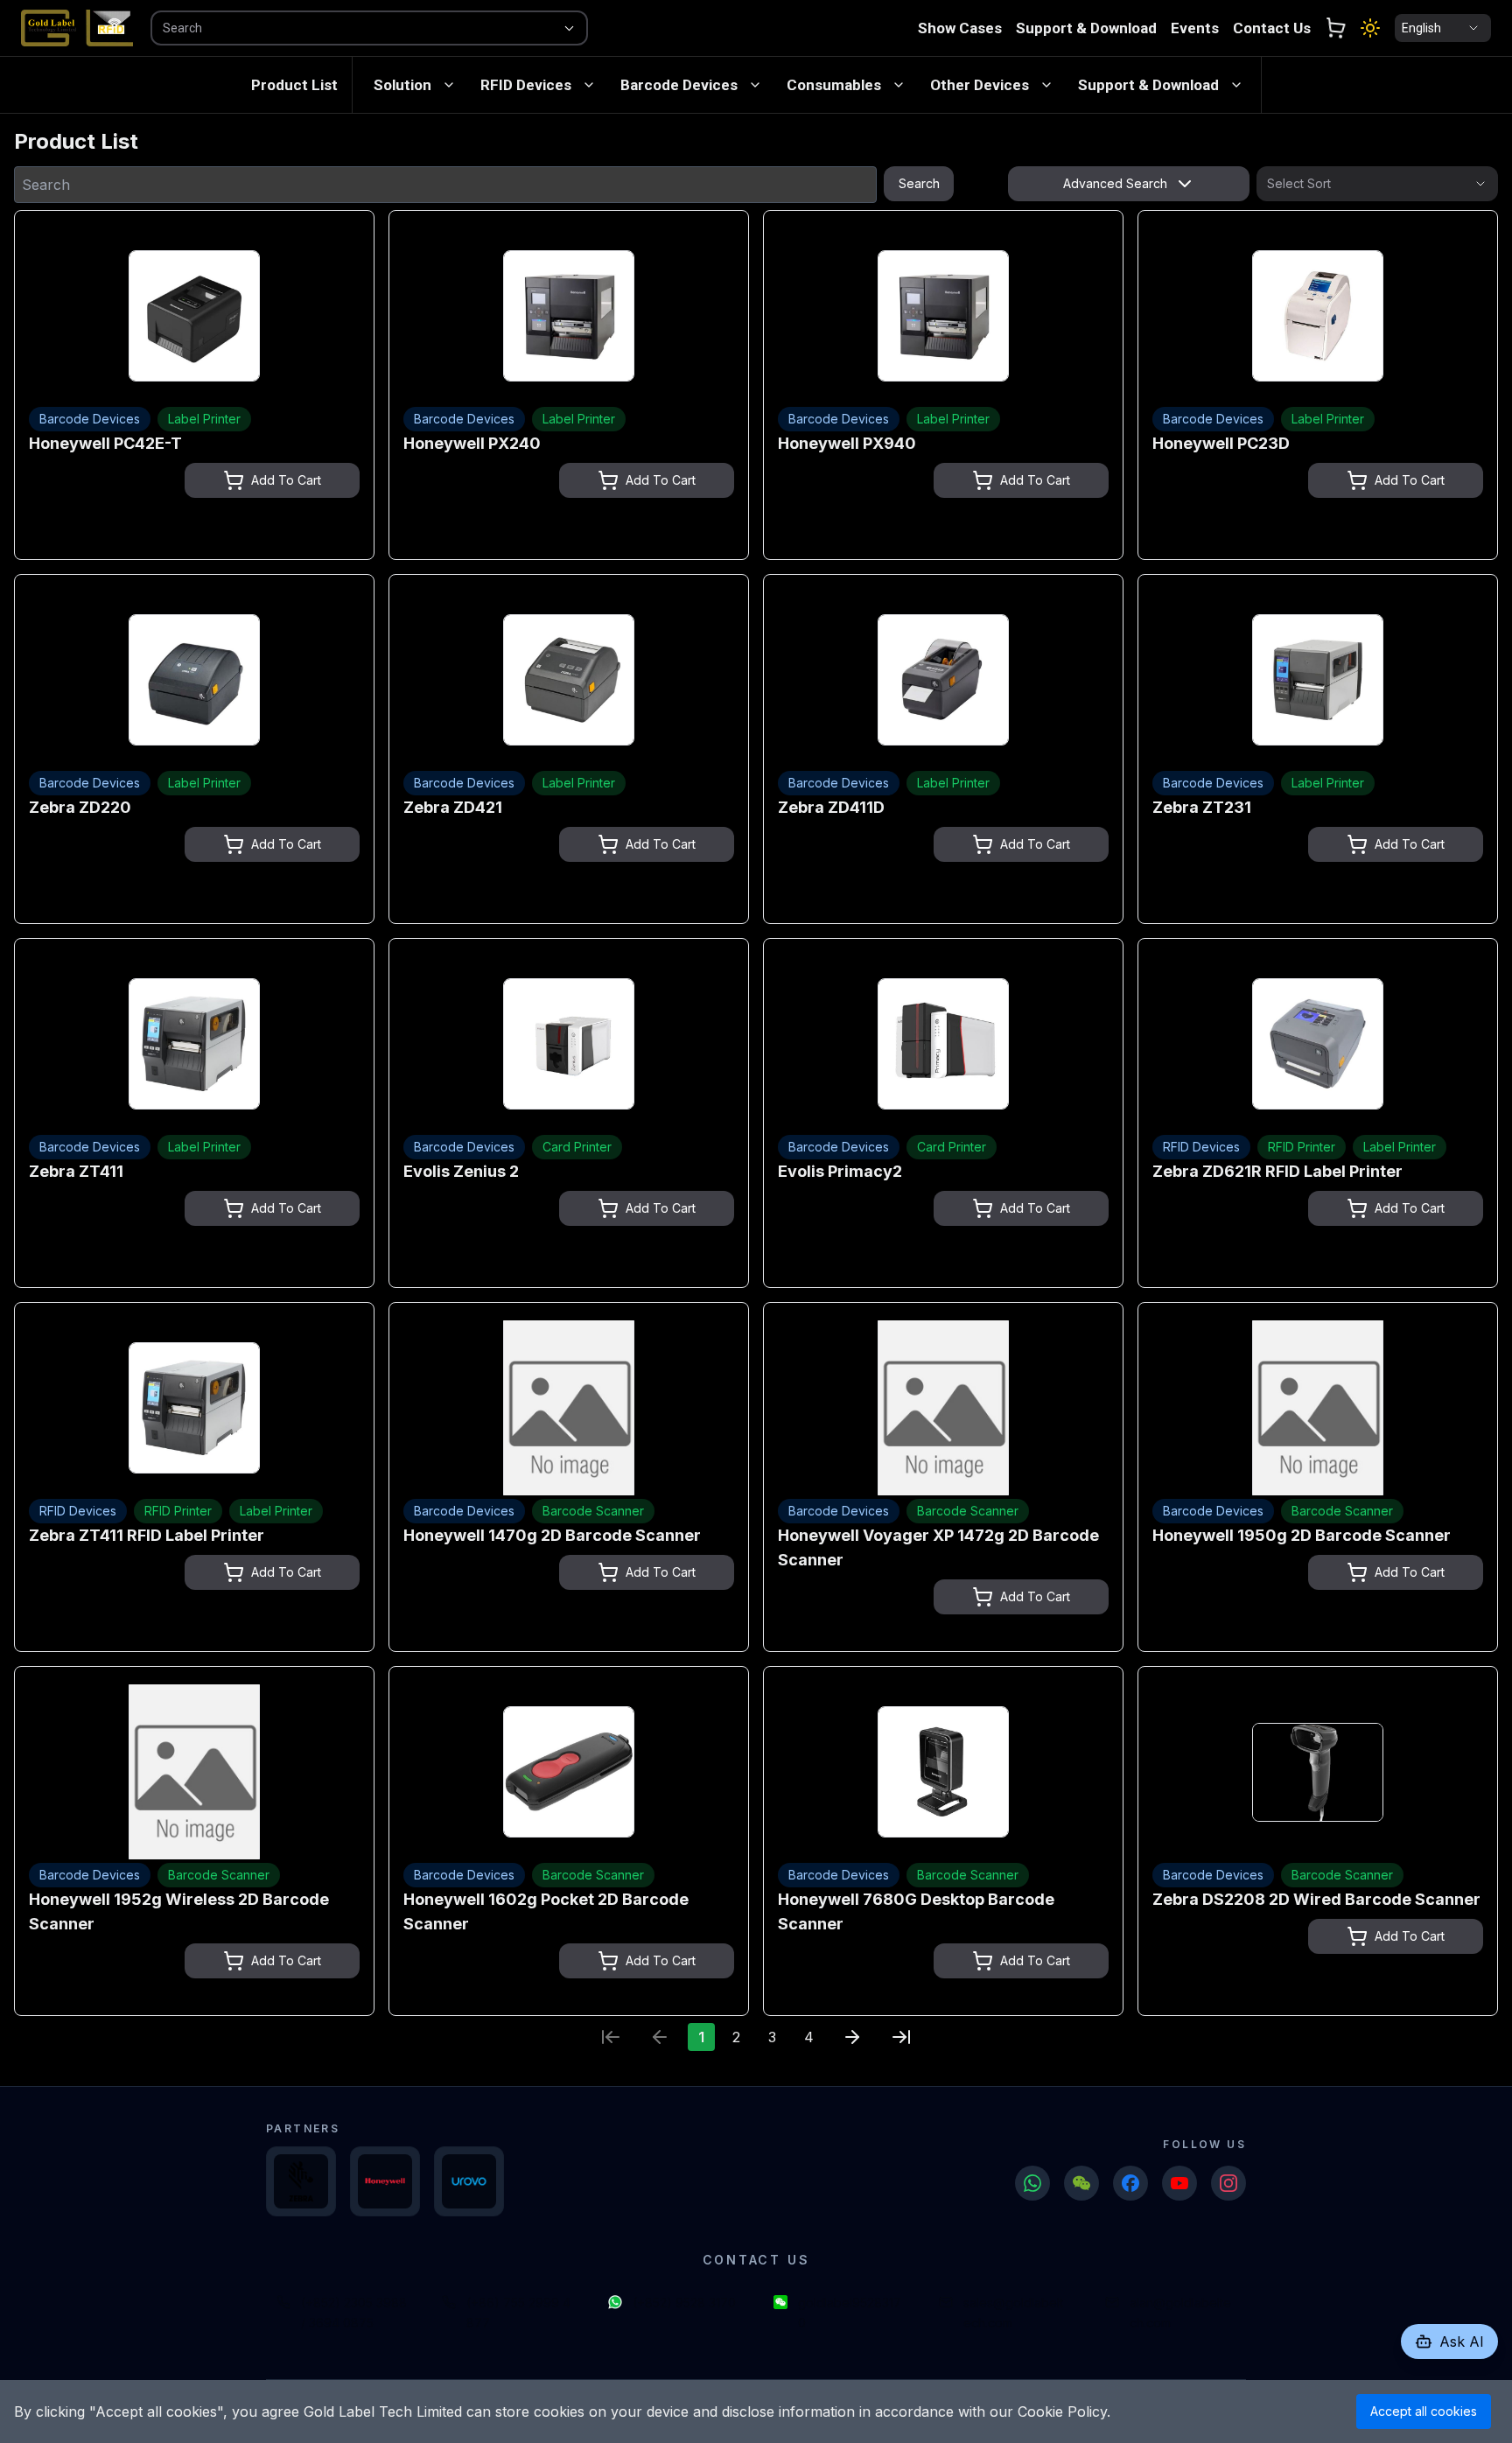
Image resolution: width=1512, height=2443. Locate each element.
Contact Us (1272, 28)
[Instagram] (1228, 2183)
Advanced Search (1115, 183)
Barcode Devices (679, 85)
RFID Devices (526, 85)
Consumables (834, 85)
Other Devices (980, 85)
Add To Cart (286, 480)
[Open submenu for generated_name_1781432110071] (449, 85)
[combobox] (345, 28)
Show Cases (960, 28)
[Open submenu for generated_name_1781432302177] (1046, 85)
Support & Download (1086, 28)
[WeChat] (1081, 2183)
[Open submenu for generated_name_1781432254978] (899, 85)
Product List (294, 85)
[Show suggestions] (569, 28)
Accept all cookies (1424, 2411)
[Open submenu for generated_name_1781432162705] (755, 85)
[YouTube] (1179, 2183)
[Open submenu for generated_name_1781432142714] (589, 85)
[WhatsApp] (1032, 2183)
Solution (402, 85)
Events (1195, 28)
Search (919, 183)
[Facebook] (1130, 2183)
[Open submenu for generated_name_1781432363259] (1236, 85)
